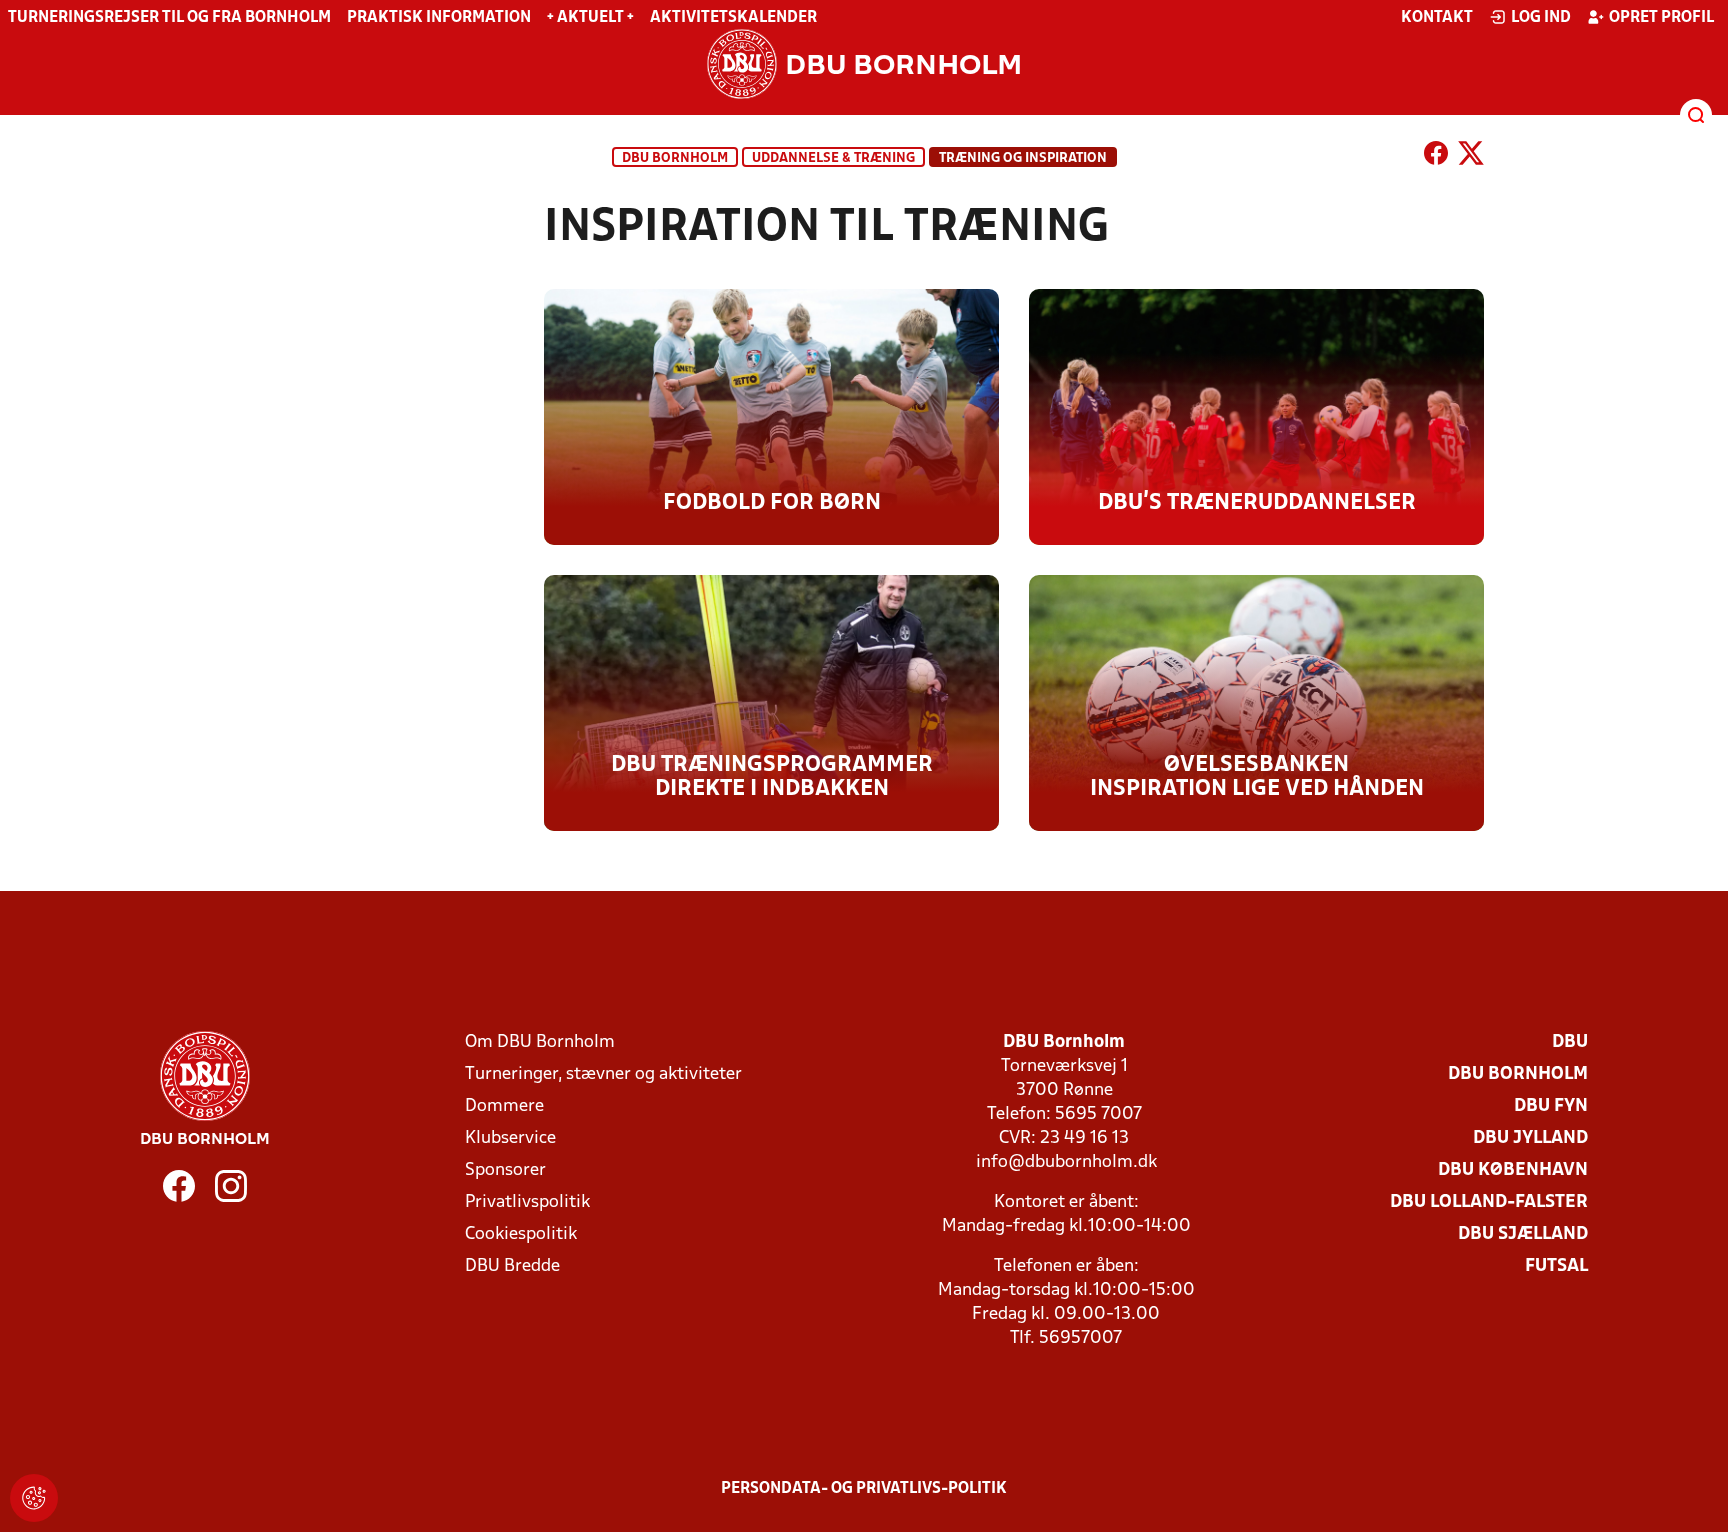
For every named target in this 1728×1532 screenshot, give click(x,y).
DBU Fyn (1551, 1106)
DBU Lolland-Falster (1489, 1202)
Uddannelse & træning (833, 158)
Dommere (504, 1106)
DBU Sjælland (1523, 1234)
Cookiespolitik (521, 1234)
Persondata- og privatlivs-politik (864, 1489)
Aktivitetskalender (733, 18)
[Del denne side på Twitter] (1471, 157)
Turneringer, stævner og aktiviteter (603, 1074)
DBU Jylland (1530, 1138)
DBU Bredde (512, 1266)
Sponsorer (505, 1170)
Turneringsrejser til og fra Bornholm (169, 18)
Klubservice (510, 1138)
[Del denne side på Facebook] (1436, 157)
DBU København (1513, 1170)
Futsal (1556, 1266)
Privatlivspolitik (527, 1202)
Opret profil (1661, 18)
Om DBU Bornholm (540, 1042)
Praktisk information (439, 18)
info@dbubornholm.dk (1066, 1162)
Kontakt (1437, 18)
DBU (1570, 1042)
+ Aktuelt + (590, 18)
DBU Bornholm (675, 158)
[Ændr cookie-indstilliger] (34, 1498)
